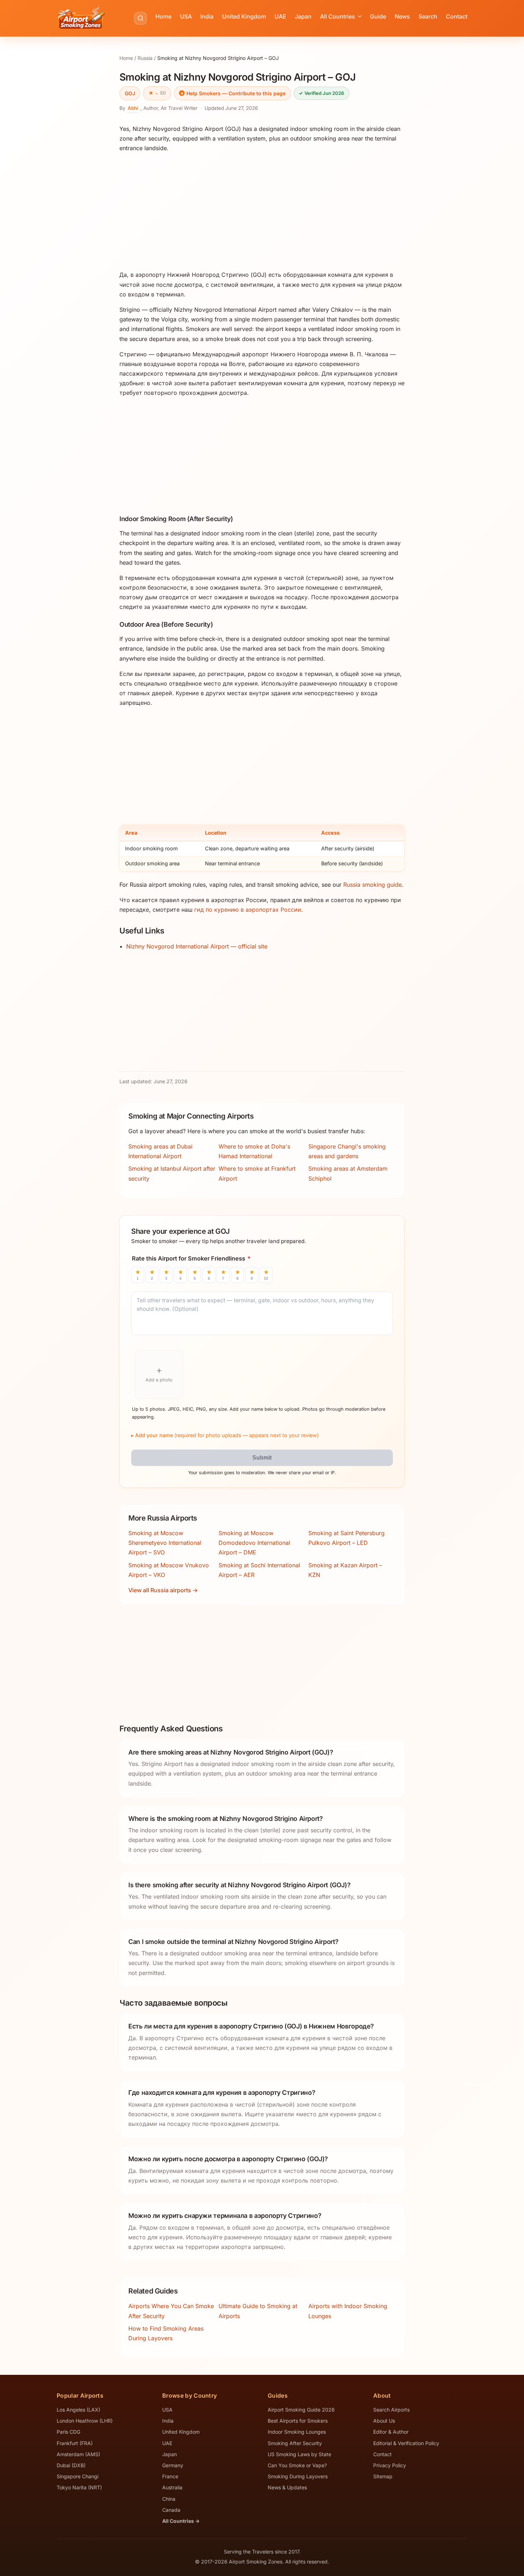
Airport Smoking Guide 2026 (301, 2410)
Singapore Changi (78, 2476)
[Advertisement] (262, 212)
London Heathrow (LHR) (85, 2421)
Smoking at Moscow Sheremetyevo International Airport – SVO (165, 1543)
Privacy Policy (390, 2465)
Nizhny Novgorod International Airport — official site (197, 946)
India (207, 16)
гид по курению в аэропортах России (248, 910)
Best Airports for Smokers (298, 2421)
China (169, 2499)
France (170, 2476)
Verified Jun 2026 (321, 93)
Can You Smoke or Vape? (297, 2465)
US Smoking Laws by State (299, 2454)
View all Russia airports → (163, 1590)
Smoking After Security (295, 2443)
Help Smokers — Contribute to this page (236, 93)
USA (186, 16)
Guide (378, 16)
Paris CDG (68, 2432)
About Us (384, 2421)
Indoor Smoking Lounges (297, 2432)
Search (428, 16)
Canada (171, 2510)
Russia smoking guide (373, 885)
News (402, 16)
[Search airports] (140, 18)
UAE (280, 16)
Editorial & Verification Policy (406, 2443)
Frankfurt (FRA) (75, 2443)
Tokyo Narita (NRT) (79, 2487)
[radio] (138, 1275)
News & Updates (287, 2487)
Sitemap (383, 2476)
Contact (457, 16)
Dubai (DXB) (71, 2465)
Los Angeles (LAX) (78, 2410)
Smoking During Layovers (298, 2476)
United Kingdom (244, 16)
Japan (303, 16)
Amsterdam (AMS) (78, 2454)
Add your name (227, 1435)
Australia (172, 2487)
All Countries (338, 16)
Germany (173, 2465)
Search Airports (391, 2410)
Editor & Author (391, 2432)
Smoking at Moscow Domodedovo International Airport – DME (254, 1543)
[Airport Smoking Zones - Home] (81, 18)
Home (163, 16)
